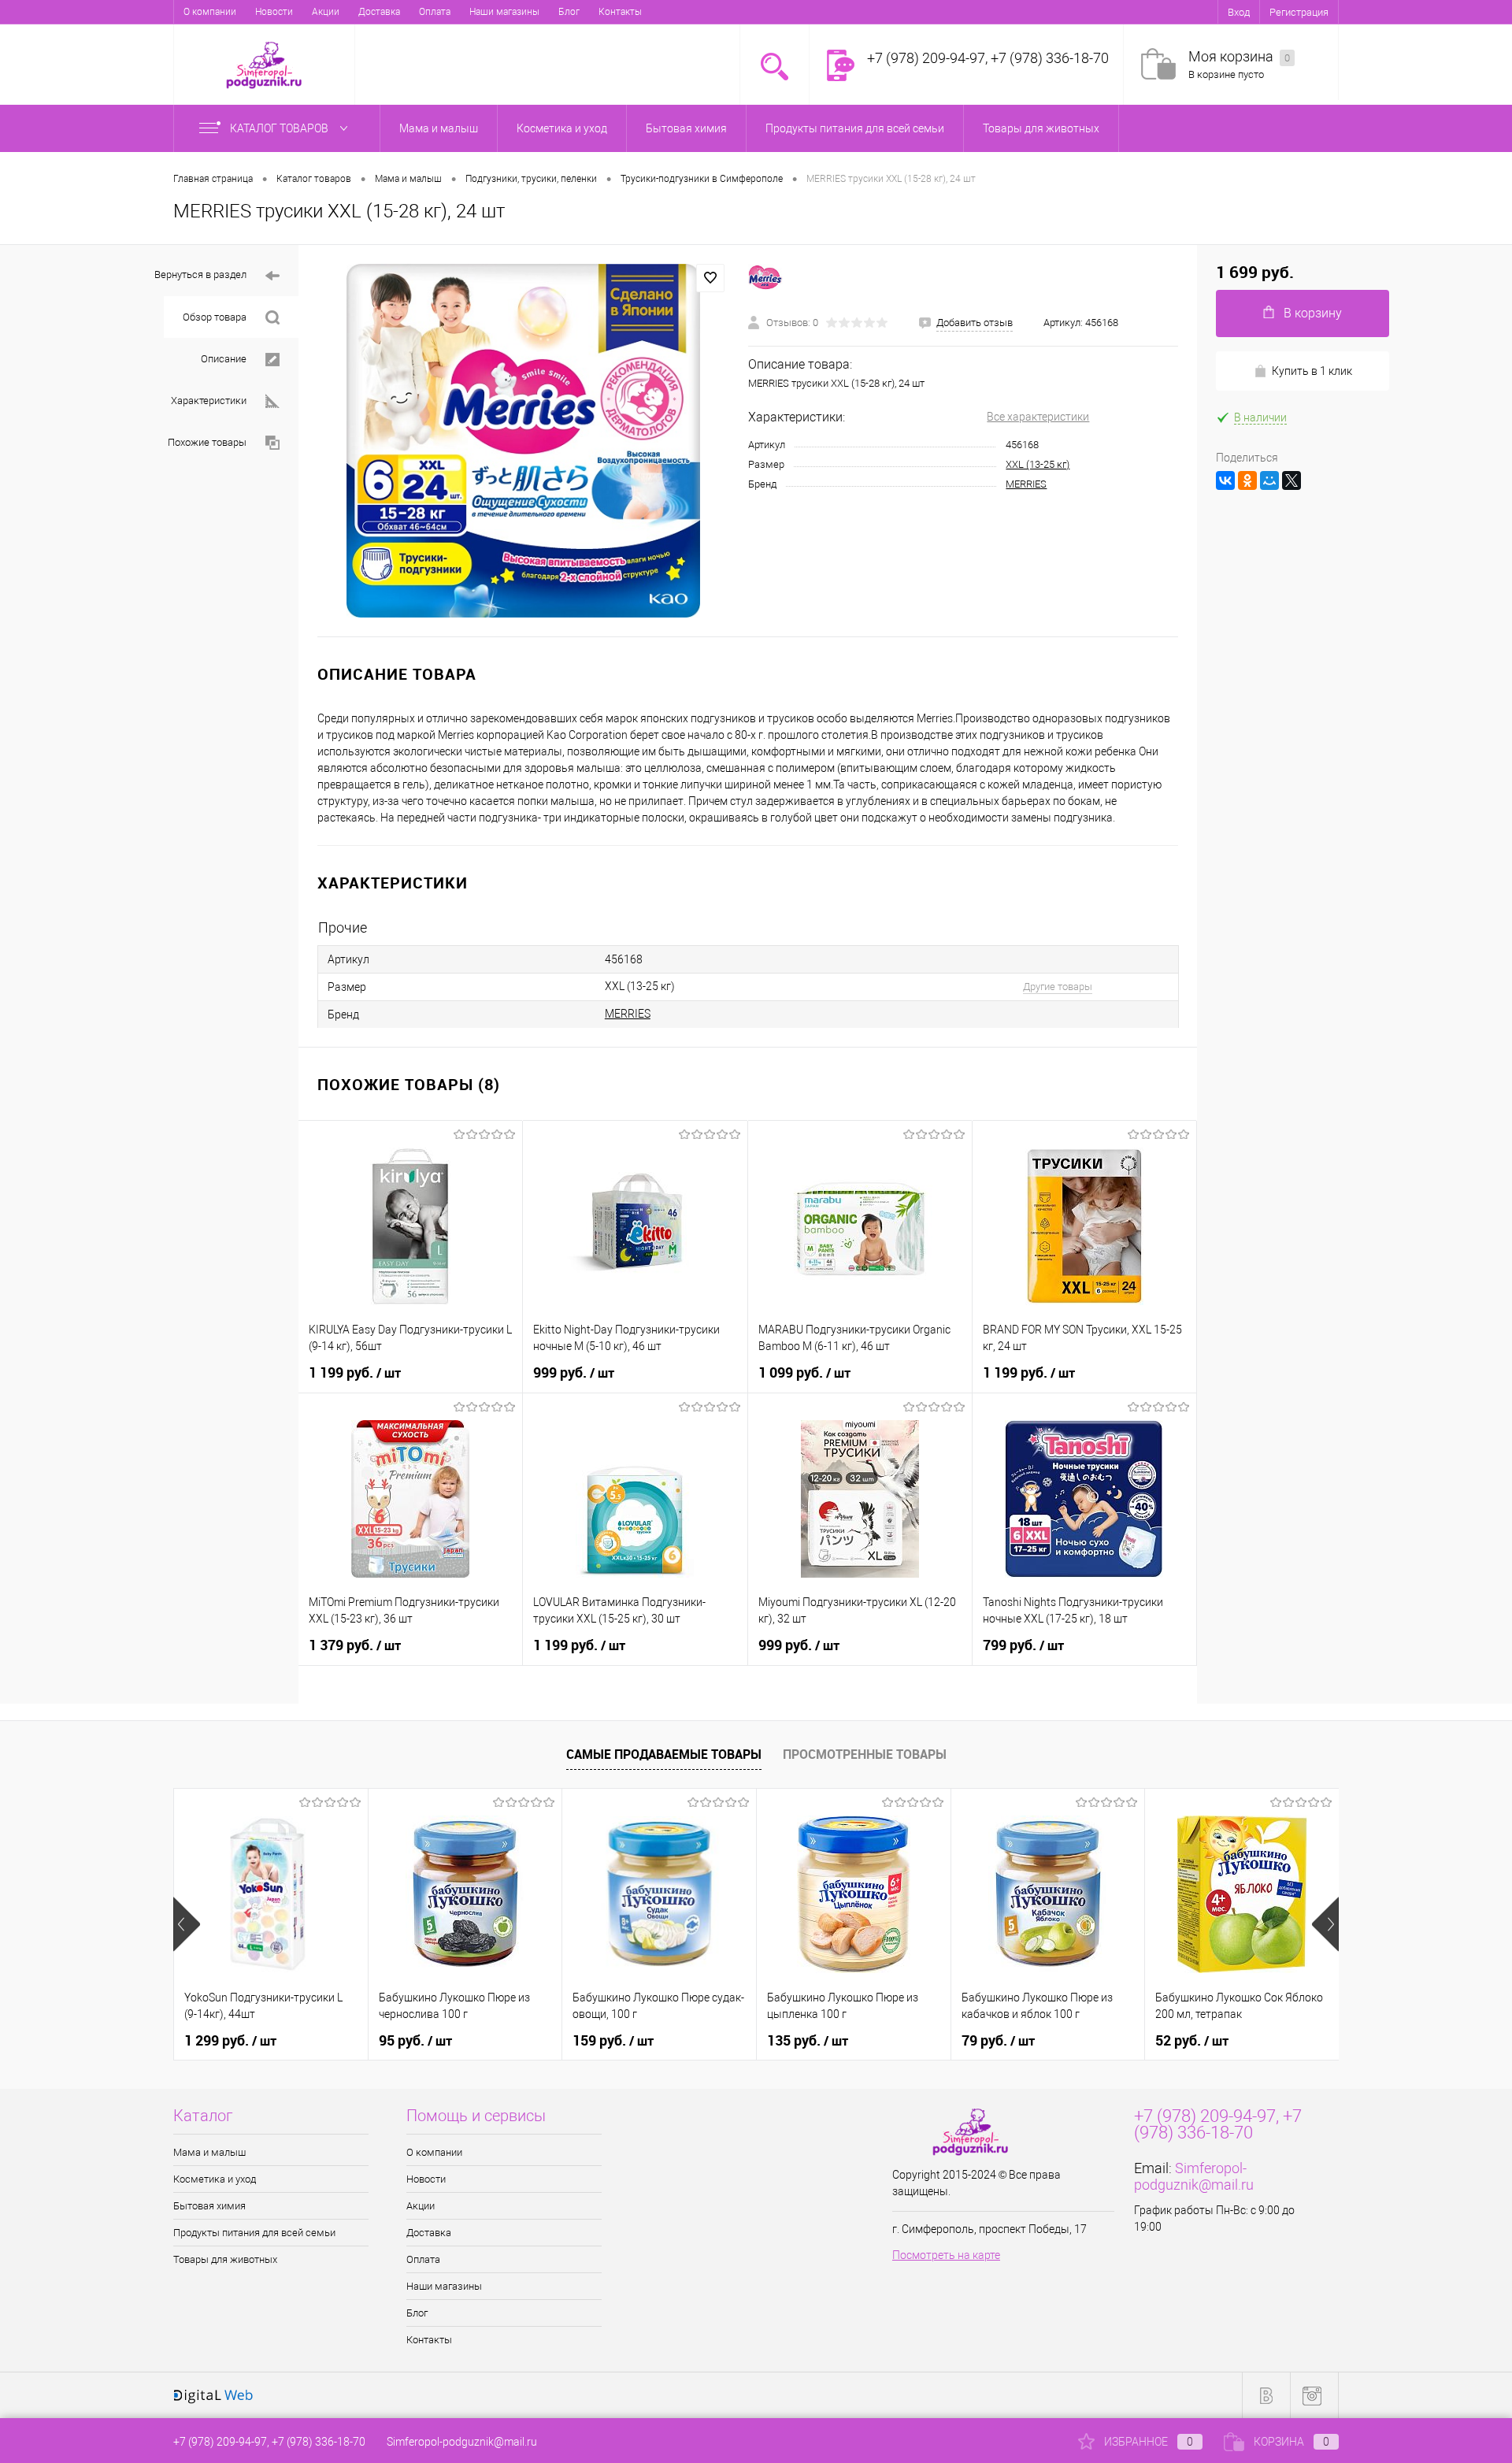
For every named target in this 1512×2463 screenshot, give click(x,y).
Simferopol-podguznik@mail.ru (1194, 2176)
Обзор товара (215, 317)
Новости (274, 12)
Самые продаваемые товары (664, 1754)
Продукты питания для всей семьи (254, 2233)
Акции (326, 12)
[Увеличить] (523, 441)
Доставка (379, 12)
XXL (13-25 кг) (1038, 464)
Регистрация (1299, 12)
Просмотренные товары (865, 1754)
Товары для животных (225, 2259)
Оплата (435, 12)
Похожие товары (207, 442)
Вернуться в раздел (200, 274)
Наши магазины (504, 12)
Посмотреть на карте (946, 2255)
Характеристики (209, 401)
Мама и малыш (209, 2152)
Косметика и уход (215, 2179)
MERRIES (1026, 484)
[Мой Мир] (1269, 480)
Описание (224, 359)
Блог (569, 12)
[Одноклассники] (1247, 480)
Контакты (620, 12)
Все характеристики (1038, 417)
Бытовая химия (209, 2206)
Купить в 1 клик (1312, 371)
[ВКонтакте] (1225, 480)
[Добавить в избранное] (710, 278)
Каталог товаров (280, 128)
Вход (1239, 12)
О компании (210, 12)
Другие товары (1058, 987)
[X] (1291, 480)
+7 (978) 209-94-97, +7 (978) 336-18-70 (269, 2442)
